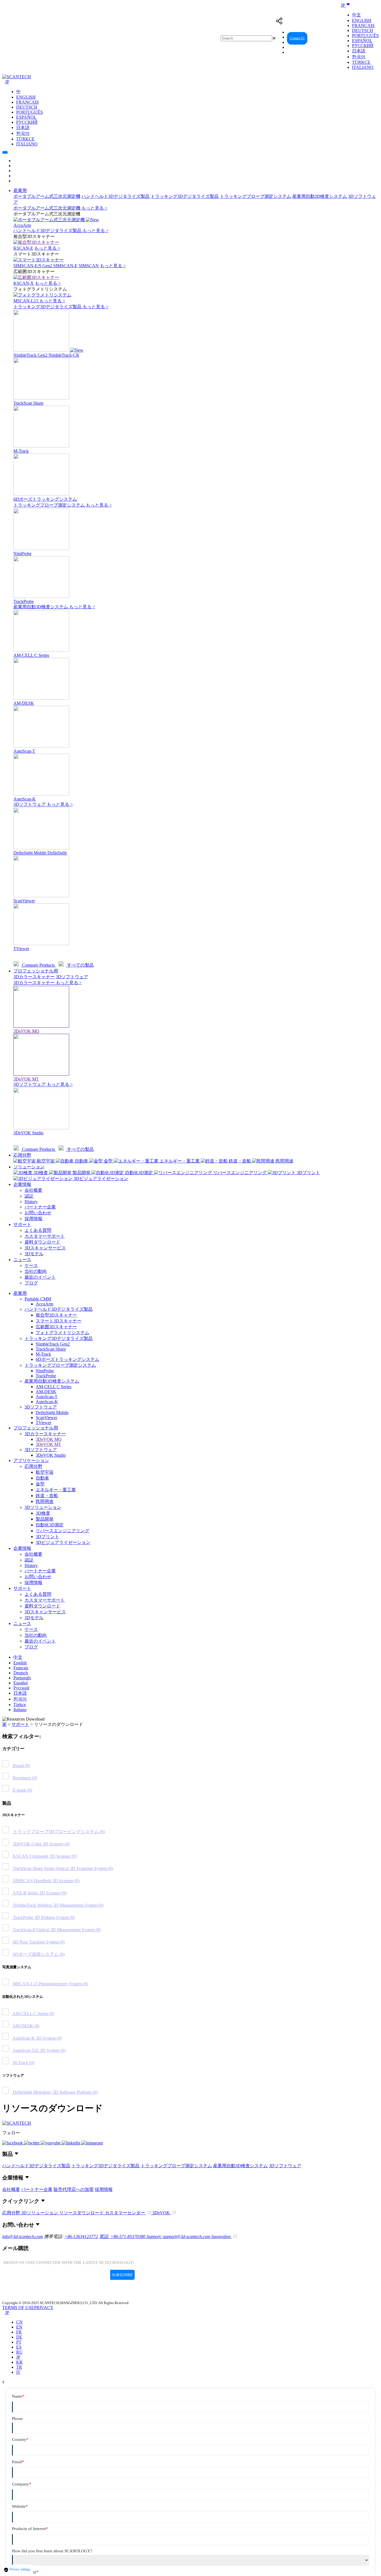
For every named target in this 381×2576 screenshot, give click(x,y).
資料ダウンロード (42, 1242)
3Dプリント (47, 1537)
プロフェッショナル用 (36, 971)
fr (19, 2332)
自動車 (42, 1478)
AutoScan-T (47, 1397)
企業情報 (22, 1184)
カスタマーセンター (126, 2213)
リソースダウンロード (82, 2213)
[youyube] (51, 2143)
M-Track (43, 1354)
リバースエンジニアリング (62, 1531)
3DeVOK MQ (49, 1439)
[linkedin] (72, 2143)
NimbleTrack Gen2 (53, 1344)
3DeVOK (162, 2213)
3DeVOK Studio (51, 1455)
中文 (356, 15)
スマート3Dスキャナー (59, 1321)
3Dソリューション (43, 1507)
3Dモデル (34, 1254)
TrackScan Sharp (51, 1349)
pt (19, 2342)
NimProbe (45, 1371)
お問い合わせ (38, 1213)
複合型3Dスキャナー (56, 1315)
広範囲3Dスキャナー (56, 1327)
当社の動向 (36, 1271)
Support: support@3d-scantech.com (179, 2236)
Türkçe (361, 62)
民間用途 (45, 1501)
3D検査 (43, 1513)
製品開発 (45, 1519)
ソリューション (29, 1167)
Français (363, 25)
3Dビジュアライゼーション (63, 1542)
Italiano (363, 67)
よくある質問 (38, 1230)
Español (362, 41)
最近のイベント (40, 1277)
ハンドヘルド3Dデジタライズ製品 (115, 196)
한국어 (359, 57)
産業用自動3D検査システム (320, 196)
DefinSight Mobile (52, 1413)
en (19, 2327)
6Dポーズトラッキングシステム (67, 1359)
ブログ (31, 1283)
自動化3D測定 (50, 1525)
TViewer (44, 1423)
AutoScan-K (47, 1402)
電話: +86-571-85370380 (123, 2236)
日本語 (359, 51)
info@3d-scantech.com (23, 2236)
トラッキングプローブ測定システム (255, 196)
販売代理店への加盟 (74, 2189)
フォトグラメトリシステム (62, 1333)
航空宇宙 (45, 1472)
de (19, 2337)
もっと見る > (94, 208)
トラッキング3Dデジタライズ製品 (185, 196)
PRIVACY (44, 2308)
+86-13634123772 (81, 2236)
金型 (40, 1484)
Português (365, 36)
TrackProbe (46, 1376)
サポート (22, 1224)
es (19, 2347)
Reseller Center (324, 38)
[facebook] (13, 2143)
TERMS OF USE (18, 2308)
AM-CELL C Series (54, 1387)
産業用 (20, 190)
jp (18, 2357)
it (18, 2372)
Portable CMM (38, 1299)
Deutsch (363, 31)
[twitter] (32, 2143)
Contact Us (297, 38)
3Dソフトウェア (30, 804)
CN (19, 2322)
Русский (363, 46)
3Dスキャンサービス (45, 1248)
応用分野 (22, 1155)
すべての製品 (80, 965)
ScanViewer (46, 1418)
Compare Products (38, 965)
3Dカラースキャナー (34, 977)
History (31, 1202)
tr (19, 2367)
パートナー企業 (40, 1207)
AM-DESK (46, 1392)
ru (19, 2352)
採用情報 (33, 1219)
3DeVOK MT (48, 1444)
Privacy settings (20, 2569)
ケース (31, 1265)
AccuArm (44, 1304)
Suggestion (222, 2236)
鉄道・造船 (47, 1496)
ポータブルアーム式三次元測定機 (47, 196)
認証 (29, 1196)
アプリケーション (31, 1460)
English (362, 20)
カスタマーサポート (45, 1236)
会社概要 (33, 1190)
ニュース (22, 1260)
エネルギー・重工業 (56, 1490)
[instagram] (92, 2143)
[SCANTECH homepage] (17, 77)
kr (19, 2362)
